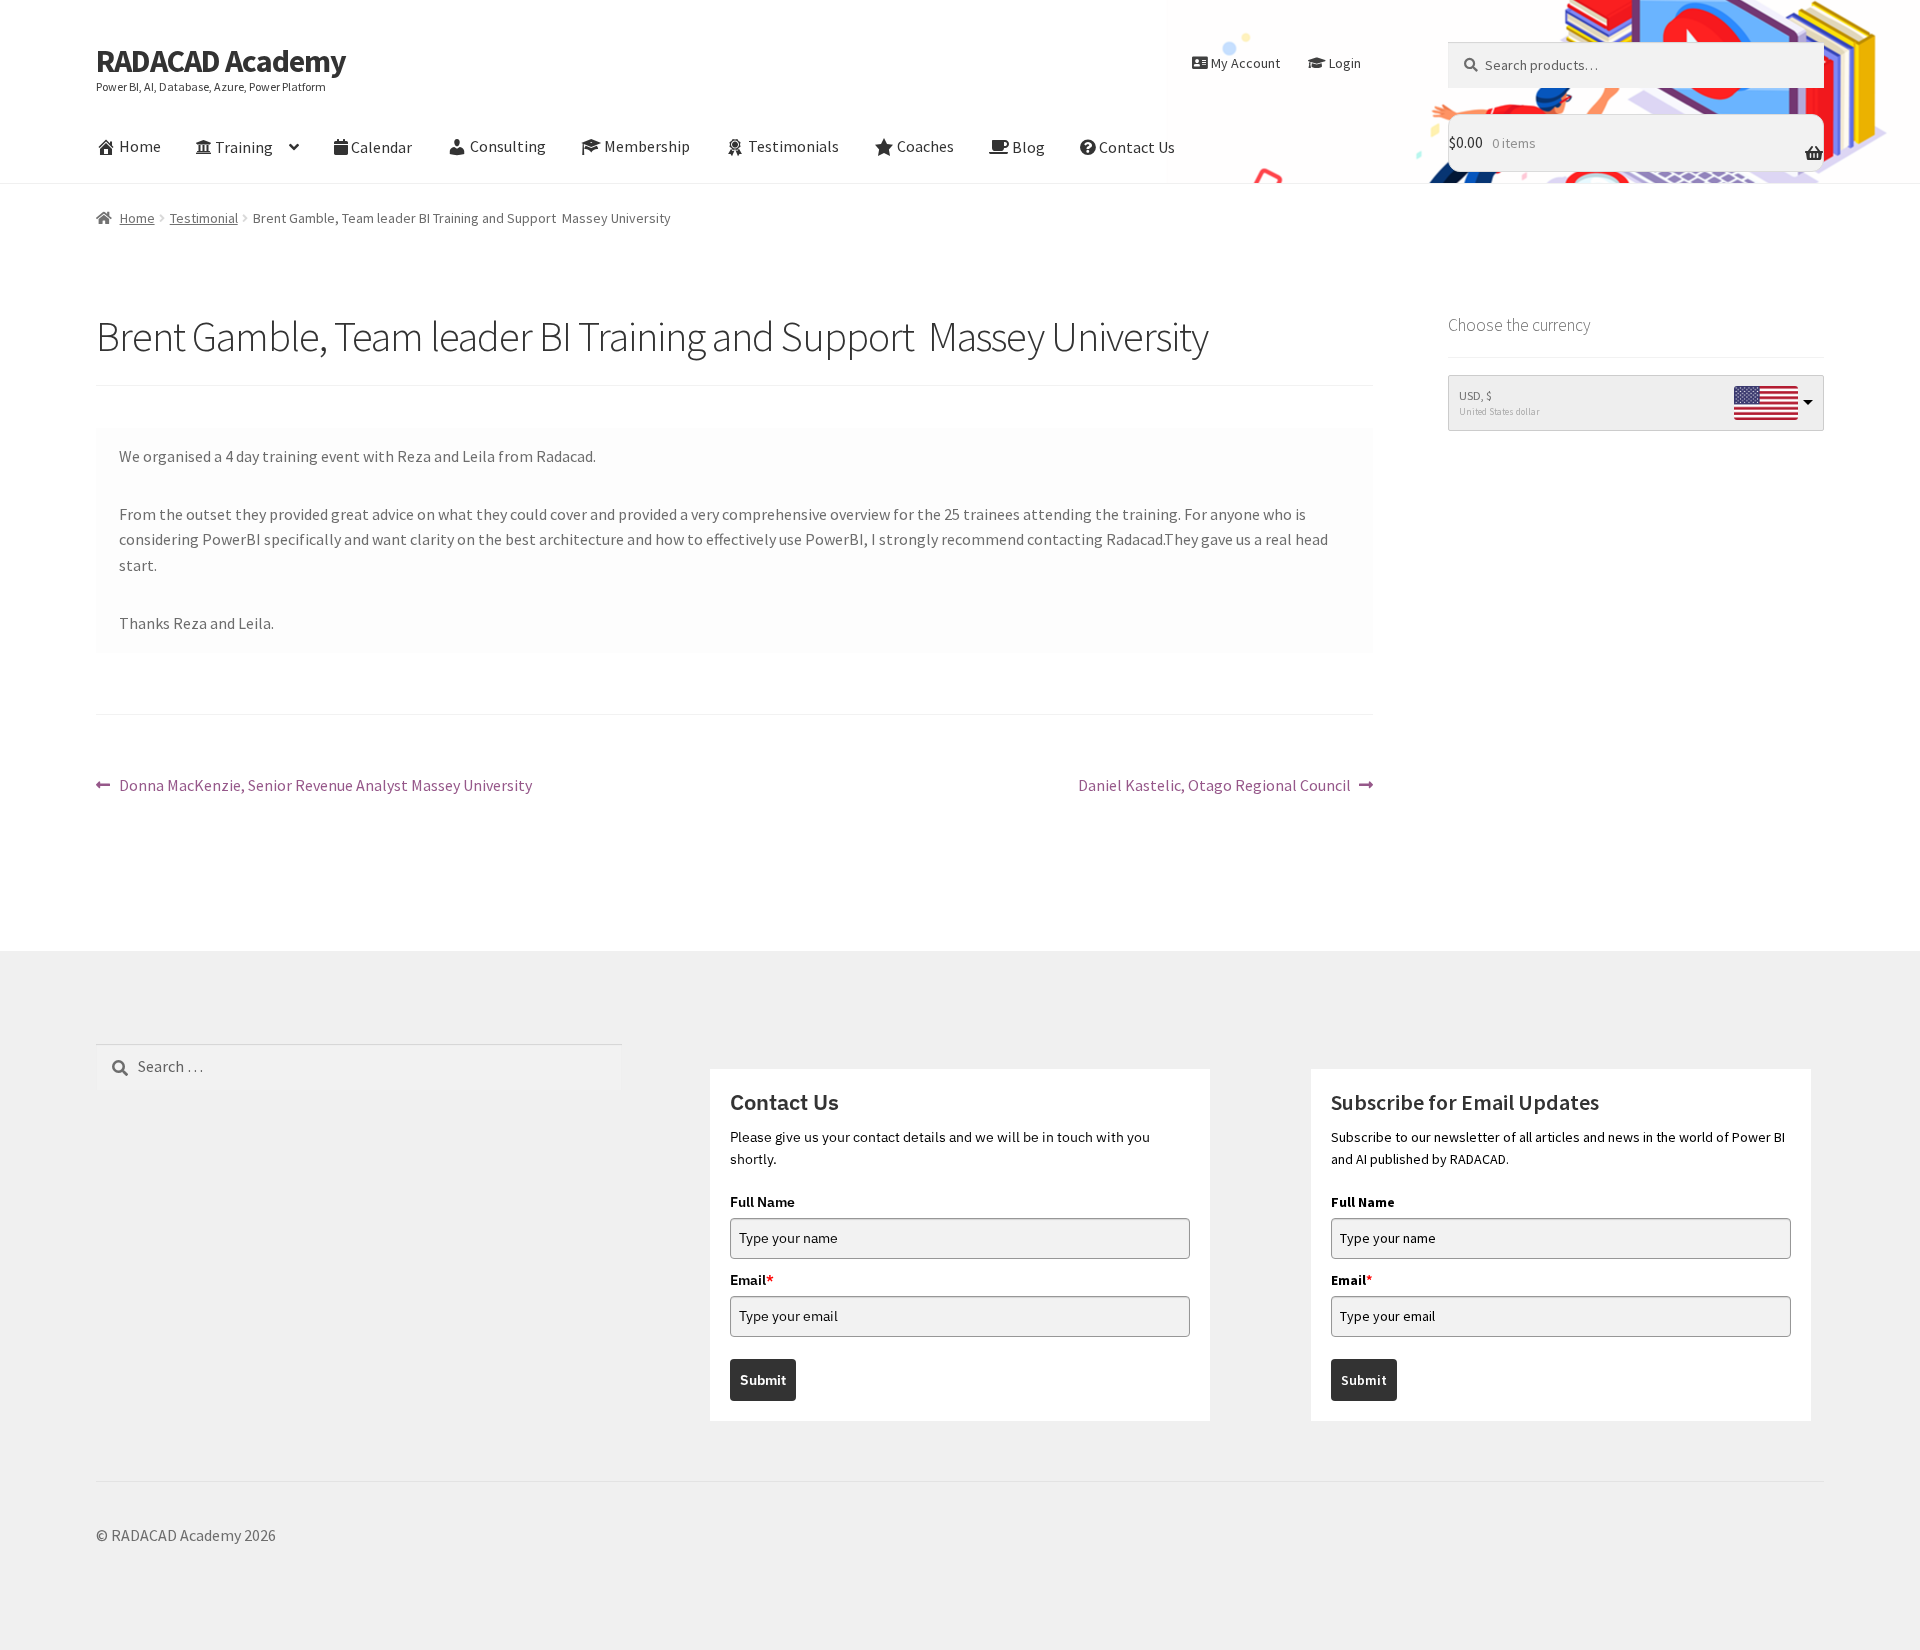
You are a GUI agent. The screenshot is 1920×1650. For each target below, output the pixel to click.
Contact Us (1137, 147)
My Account (1245, 63)
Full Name (762, 1202)
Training (244, 147)
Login (1345, 63)
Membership (647, 147)
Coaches (925, 147)
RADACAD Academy (221, 61)
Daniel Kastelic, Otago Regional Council (1214, 786)
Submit (763, 1380)
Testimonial (204, 218)
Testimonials (793, 147)
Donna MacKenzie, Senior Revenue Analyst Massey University (325, 786)
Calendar (381, 147)
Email (752, 1280)
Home (140, 147)
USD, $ (1475, 395)
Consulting (508, 147)
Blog (1028, 147)
